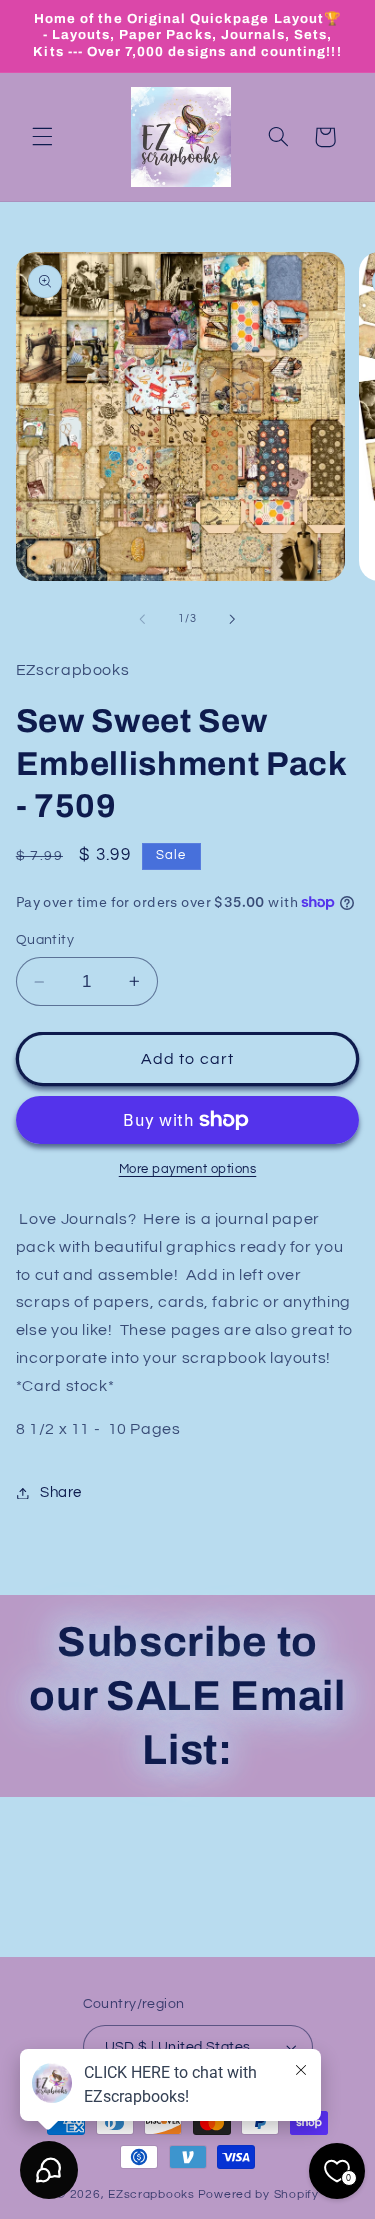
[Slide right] (233, 619)
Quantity (45, 940)
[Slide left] (142, 619)
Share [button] (61, 1492)
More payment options (188, 1169)
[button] (42, 137)
